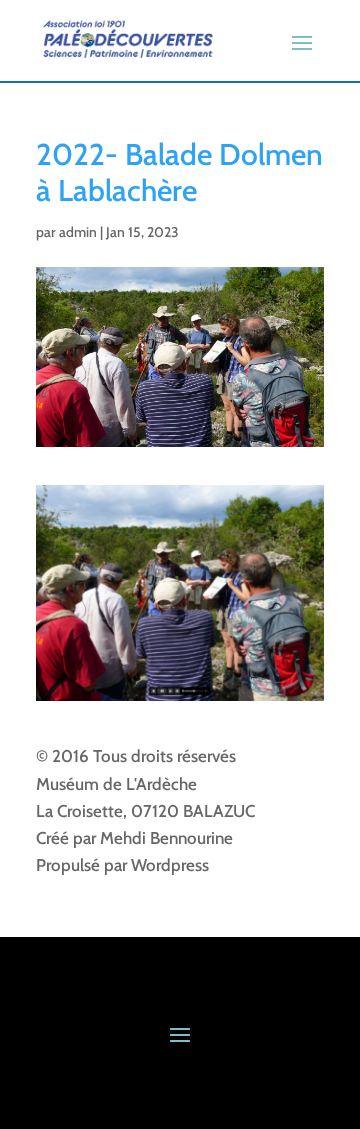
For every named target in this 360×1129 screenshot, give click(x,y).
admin (78, 232)
